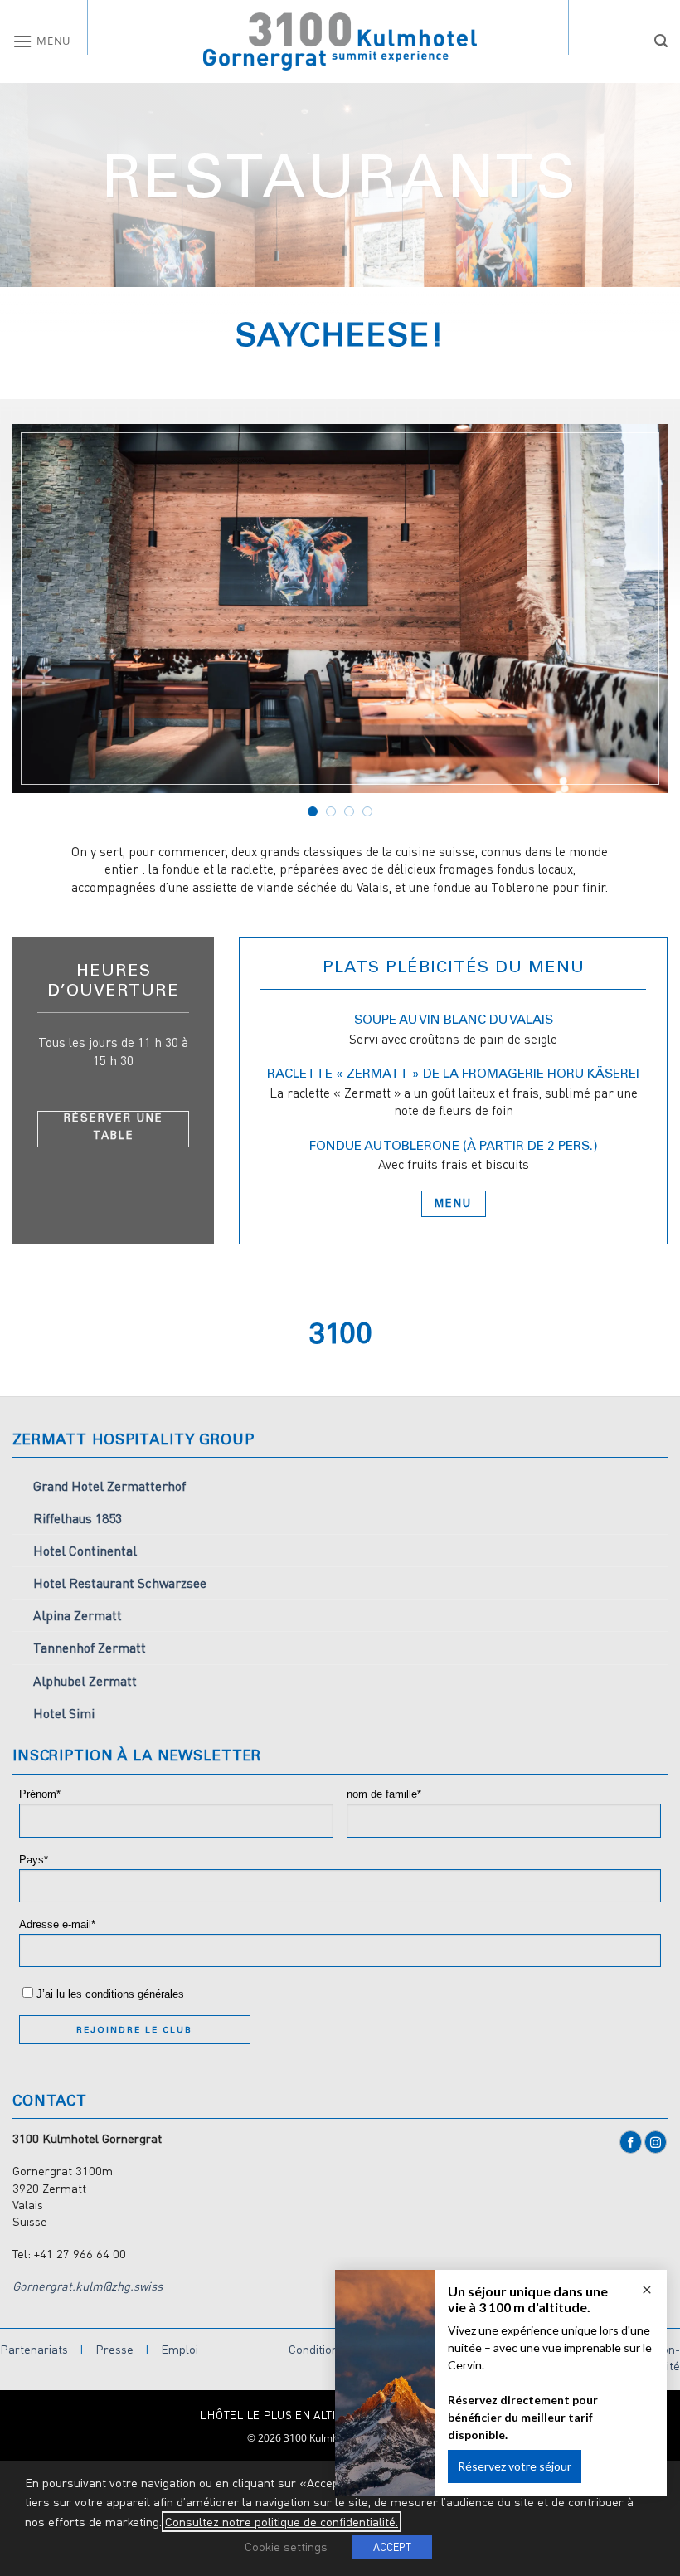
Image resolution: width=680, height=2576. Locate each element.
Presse (114, 2349)
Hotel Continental (85, 1551)
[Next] (634, 621)
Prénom (38, 1795)
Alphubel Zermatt (85, 1681)
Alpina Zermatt (78, 1615)
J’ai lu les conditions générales (110, 1994)
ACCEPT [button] (392, 2547)
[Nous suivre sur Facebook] (631, 2142)
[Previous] (46, 621)
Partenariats (34, 2349)
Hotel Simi (64, 1713)
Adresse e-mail (55, 1925)
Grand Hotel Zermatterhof (109, 1486)
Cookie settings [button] (286, 2547)
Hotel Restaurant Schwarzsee (120, 1583)
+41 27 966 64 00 (80, 2254)
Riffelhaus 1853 (78, 1518)
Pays (32, 1860)
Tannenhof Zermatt (90, 1648)
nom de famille (382, 1795)
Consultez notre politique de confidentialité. (282, 2522)
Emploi (180, 2349)
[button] (41, 41)
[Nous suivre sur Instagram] (656, 2142)
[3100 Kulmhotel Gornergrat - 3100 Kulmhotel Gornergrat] (340, 41)
